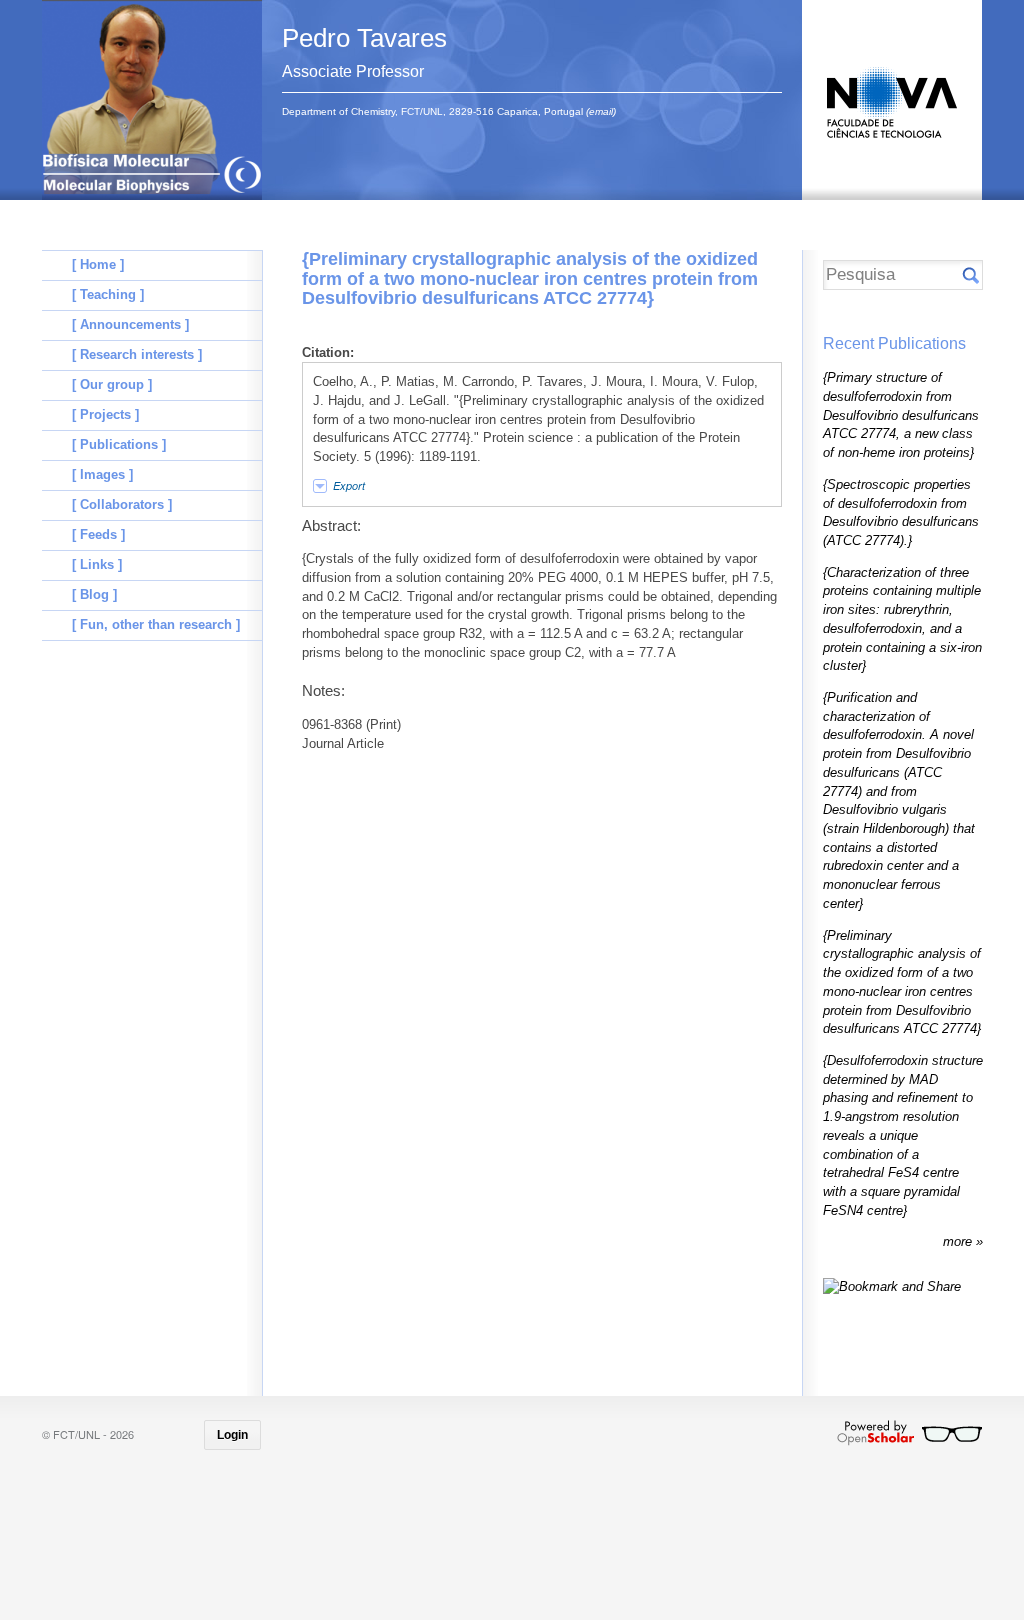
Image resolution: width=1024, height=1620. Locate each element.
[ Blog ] (94, 594)
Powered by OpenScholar (909, 1433)
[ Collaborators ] (122, 504)
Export (349, 485)
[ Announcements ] (130, 324)
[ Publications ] (119, 444)
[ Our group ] (112, 384)
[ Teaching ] (108, 294)
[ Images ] (102, 474)
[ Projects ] (105, 414)
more (959, 1241)
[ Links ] (97, 564)
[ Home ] (98, 264)
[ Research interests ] (137, 354)
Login (232, 1435)
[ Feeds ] (98, 534)
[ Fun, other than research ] (156, 624)
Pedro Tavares (364, 38)
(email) (601, 111)
